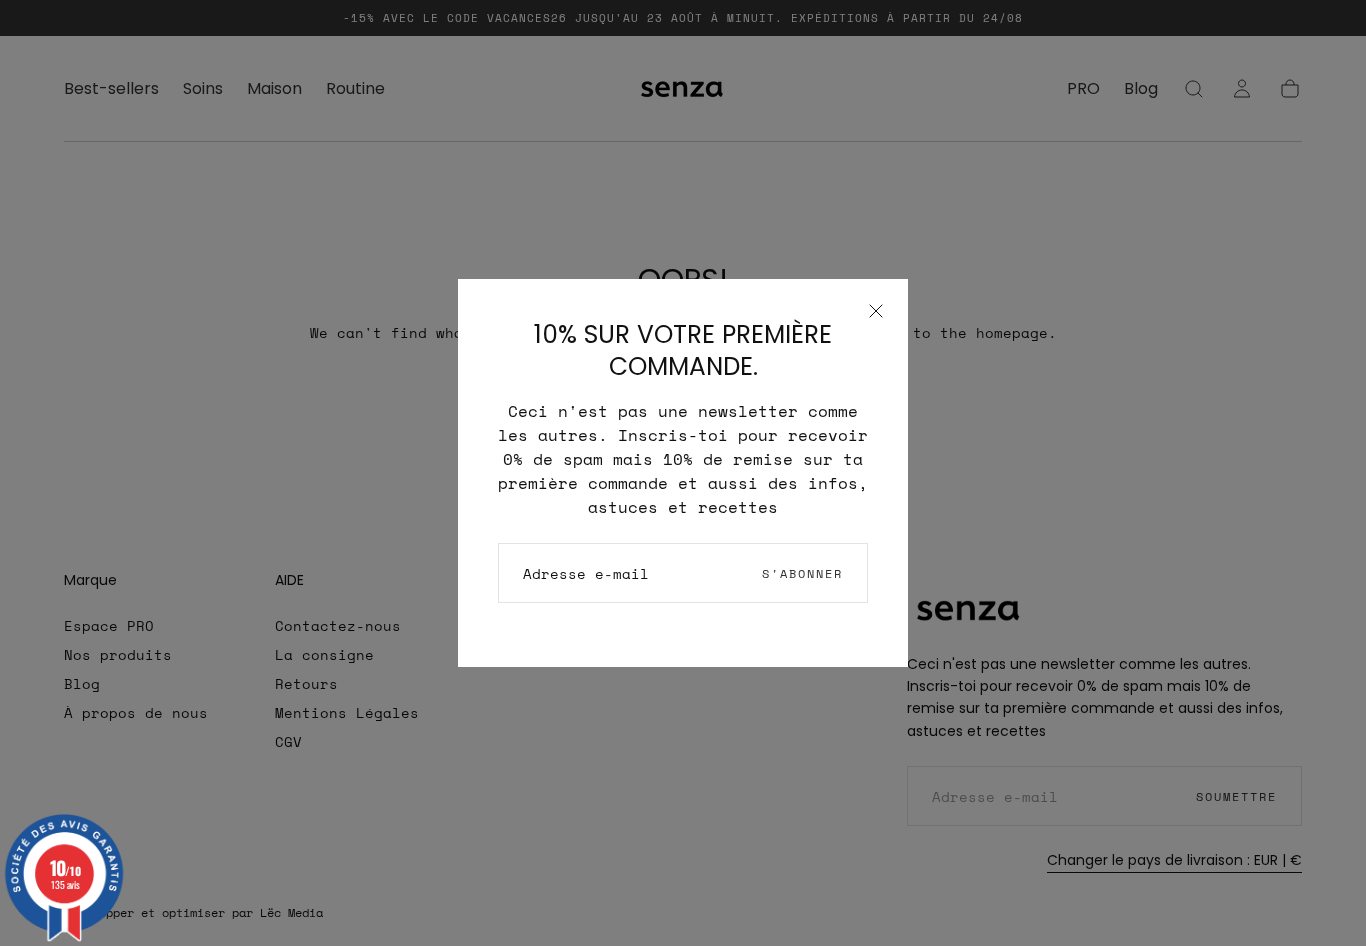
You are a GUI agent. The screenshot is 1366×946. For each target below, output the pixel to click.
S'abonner (802, 573)
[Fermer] (876, 311)
